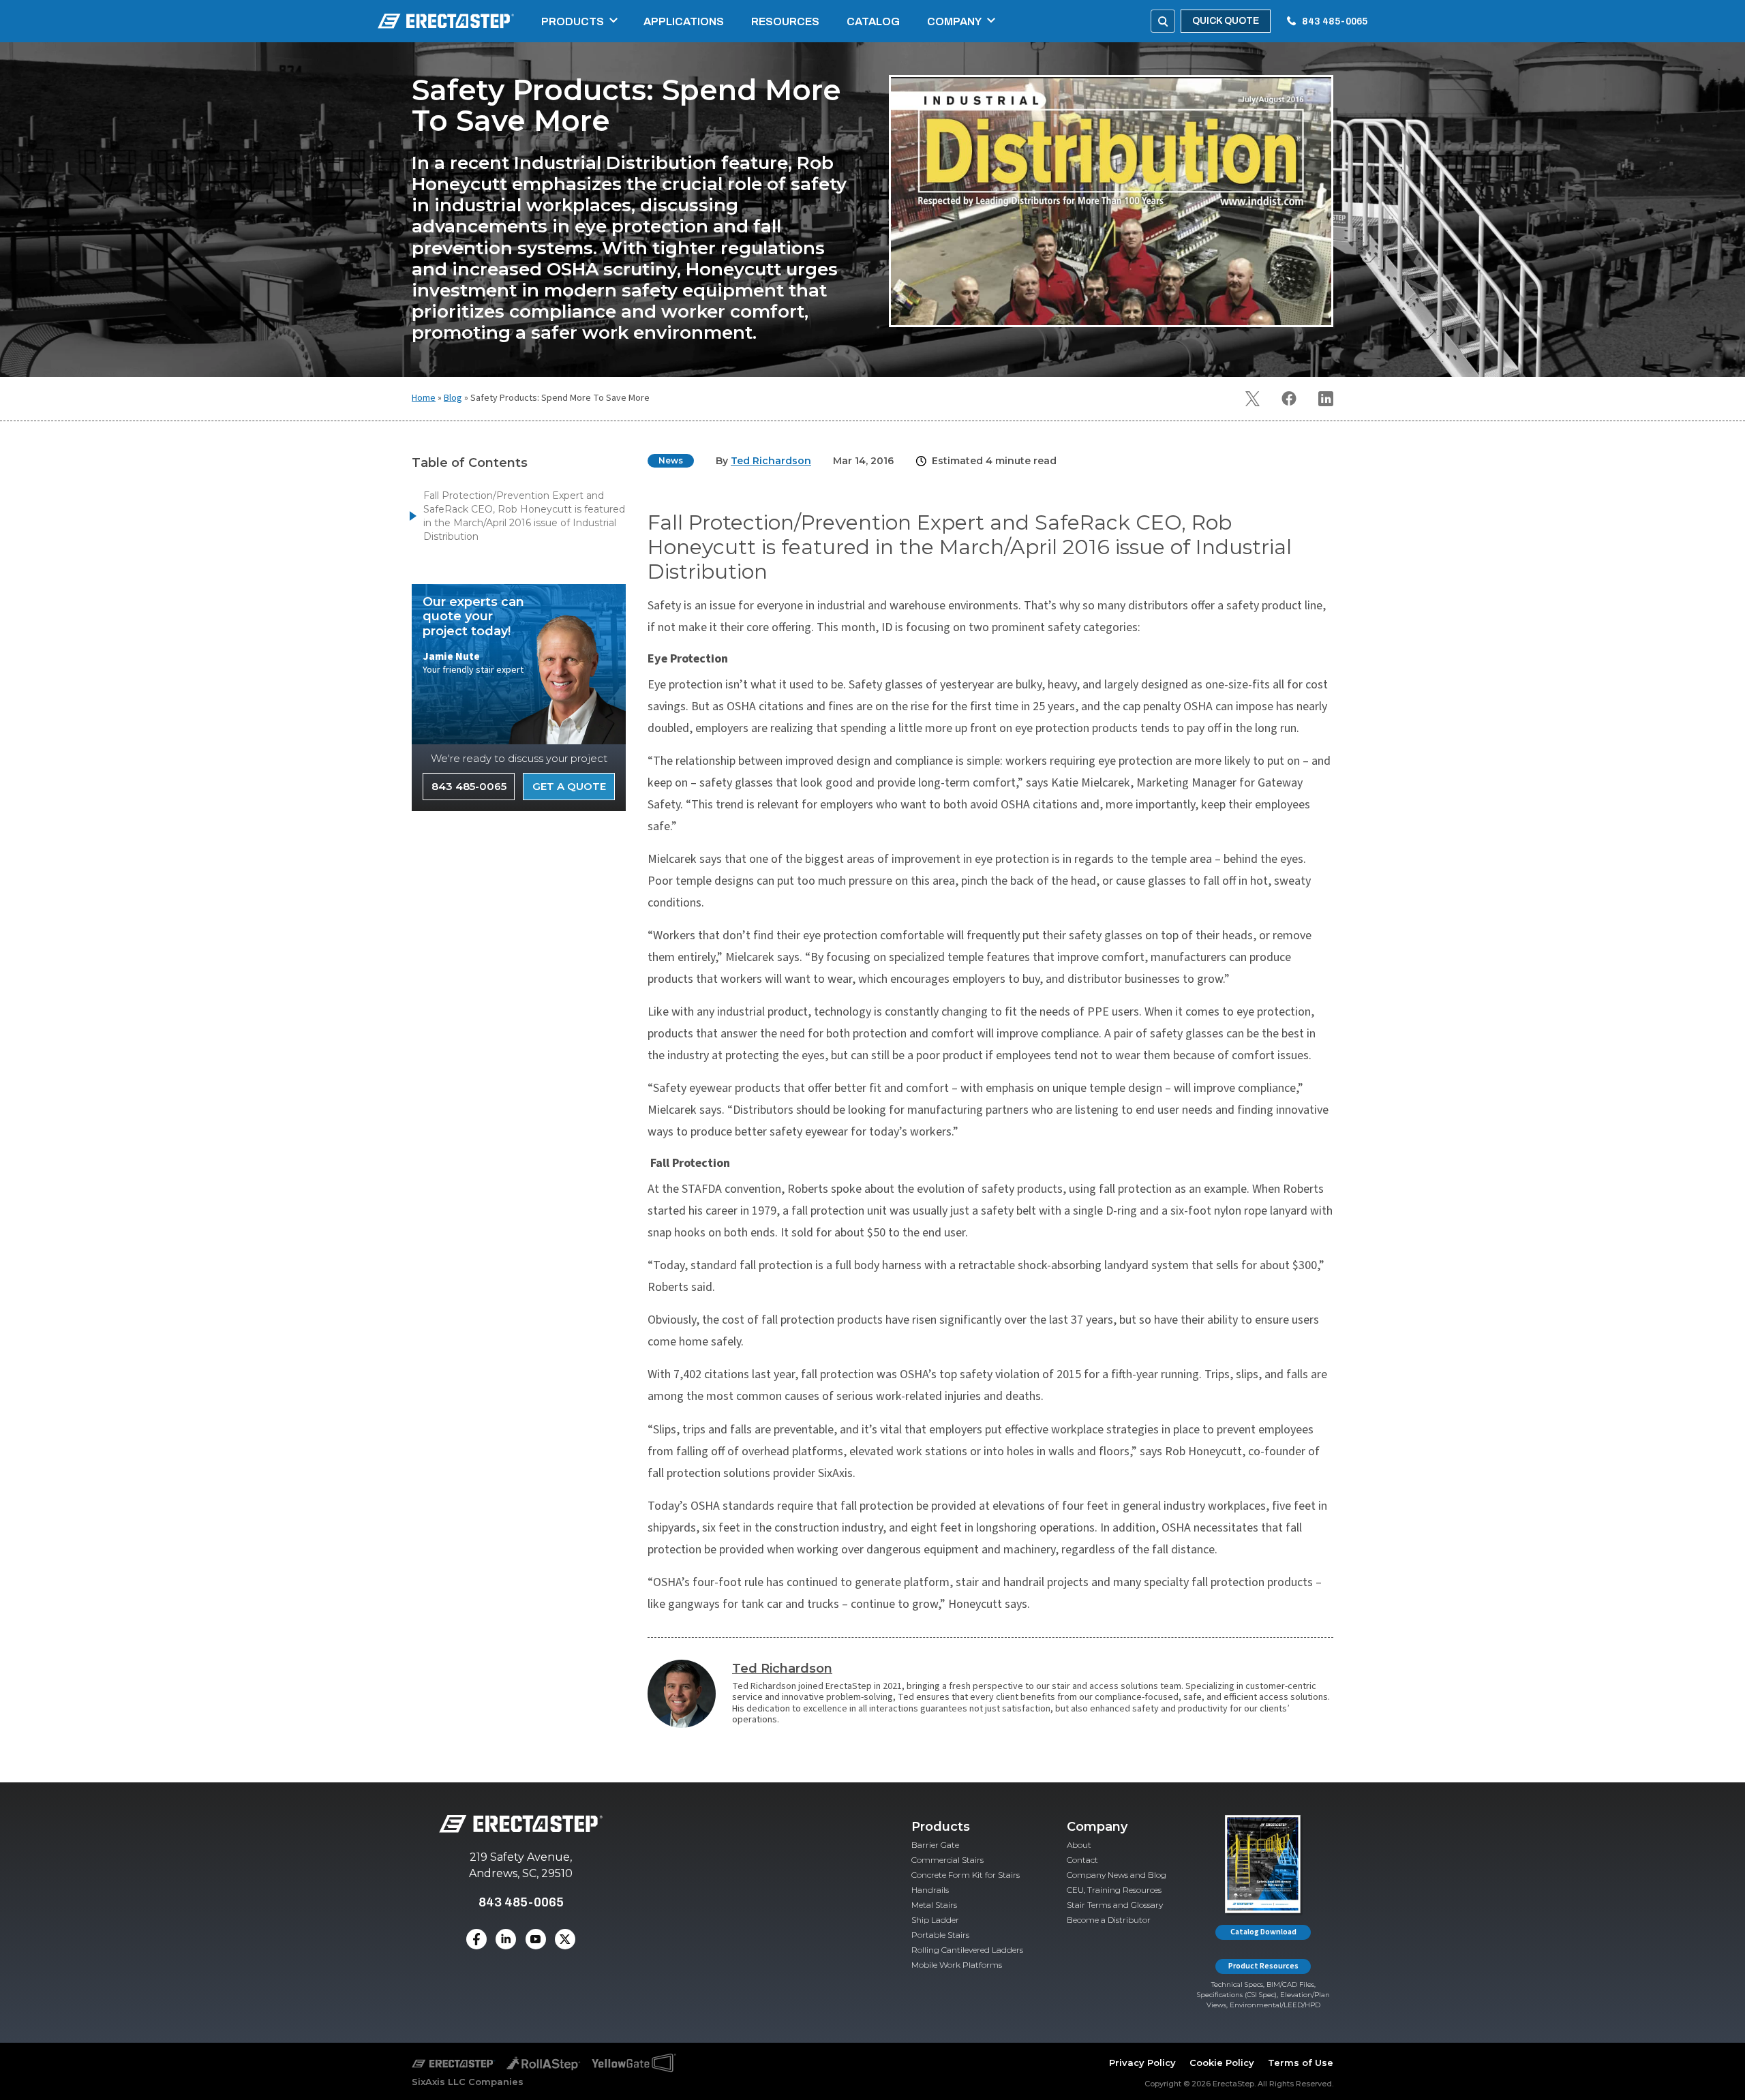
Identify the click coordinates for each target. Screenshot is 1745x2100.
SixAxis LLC (439, 2082)
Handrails (930, 1890)
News (671, 460)
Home (424, 398)
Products (573, 21)
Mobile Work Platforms (957, 1965)
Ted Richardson (782, 1669)
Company (954, 21)
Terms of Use (1301, 2063)
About (1079, 1845)
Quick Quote (1226, 21)
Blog (453, 398)
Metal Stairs (934, 1905)
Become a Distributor (1109, 1920)
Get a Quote (569, 786)
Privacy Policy (1142, 2063)
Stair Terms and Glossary (1115, 1905)
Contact (1082, 1860)
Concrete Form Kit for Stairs (966, 1875)
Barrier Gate (935, 1845)
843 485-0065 (1335, 21)
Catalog (873, 21)
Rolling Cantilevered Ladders (967, 1950)
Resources (785, 21)
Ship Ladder (935, 1920)
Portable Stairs (940, 1935)
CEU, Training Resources (1114, 1890)
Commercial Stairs (947, 1860)
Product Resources (1263, 1966)
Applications (684, 21)
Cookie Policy (1222, 2063)
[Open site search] (1163, 21)
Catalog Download (1263, 1932)
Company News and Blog (1117, 1875)
